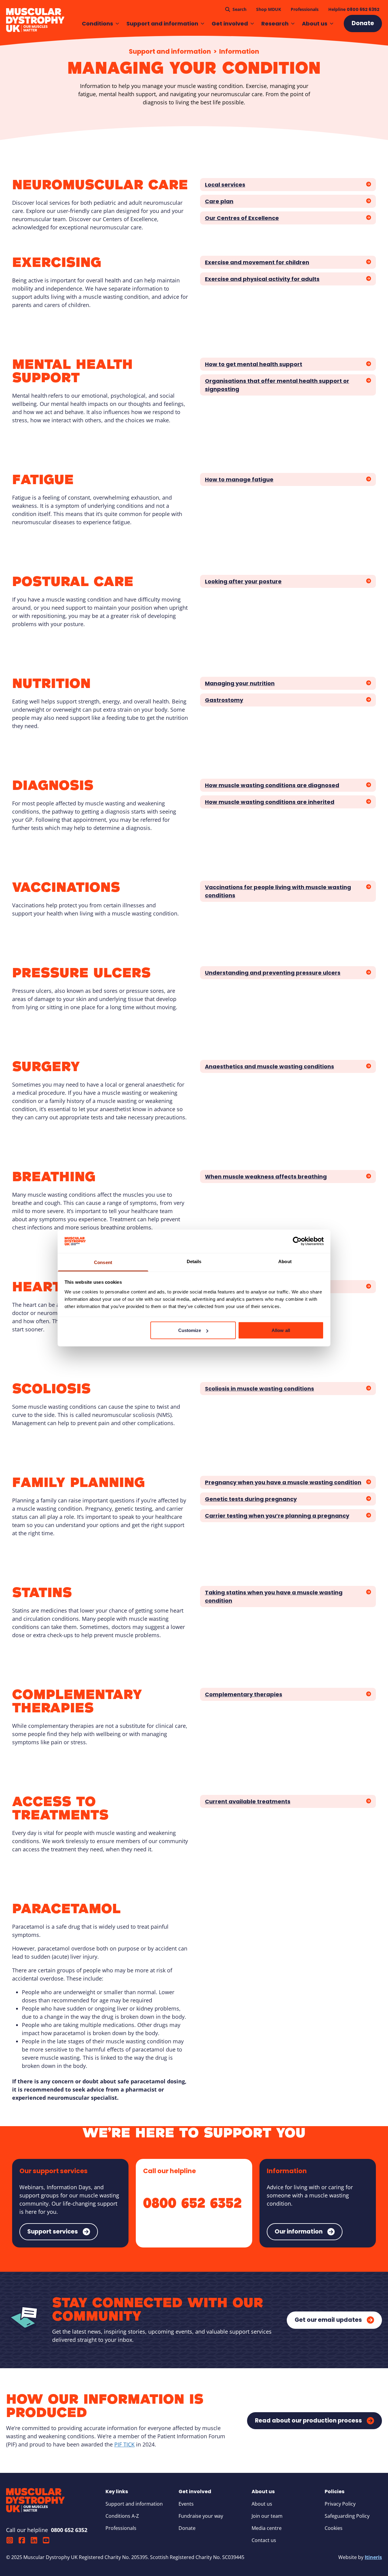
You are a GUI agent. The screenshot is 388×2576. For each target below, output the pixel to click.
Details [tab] (194, 1261)
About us (315, 24)
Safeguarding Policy (347, 2516)
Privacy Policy (340, 2504)
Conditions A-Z (122, 2516)
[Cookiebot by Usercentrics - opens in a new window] (297, 1241)
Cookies (334, 2528)
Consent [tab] (103, 1262)
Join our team (267, 2516)
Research (275, 24)
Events (186, 2504)
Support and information (162, 24)
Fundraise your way (201, 2516)
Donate (187, 2528)
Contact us (264, 2540)
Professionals (121, 2528)
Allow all (281, 1330)
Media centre (267, 2528)
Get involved (230, 24)
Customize (190, 1330)
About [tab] (285, 1261)
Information (239, 51)
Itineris (373, 2557)
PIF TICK (124, 2444)
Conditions (97, 24)
